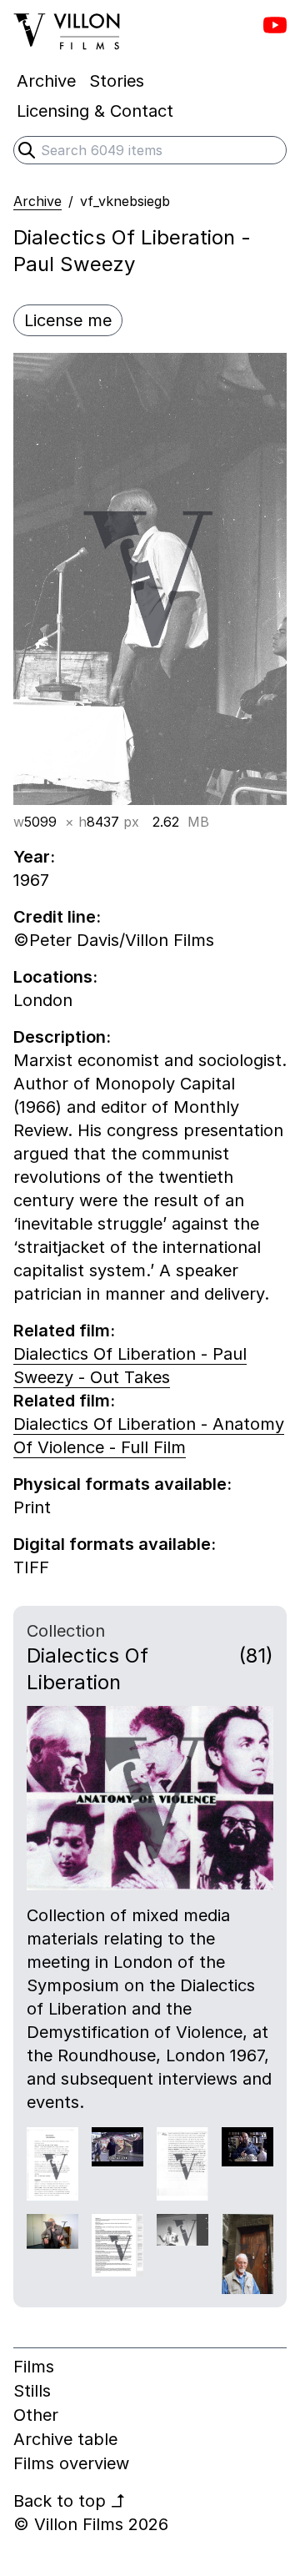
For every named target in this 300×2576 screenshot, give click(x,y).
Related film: (64, 1331)
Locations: (55, 977)
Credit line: (57, 917)
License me (68, 320)
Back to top (70, 2501)
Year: (34, 857)
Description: (62, 1037)
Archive (37, 201)
